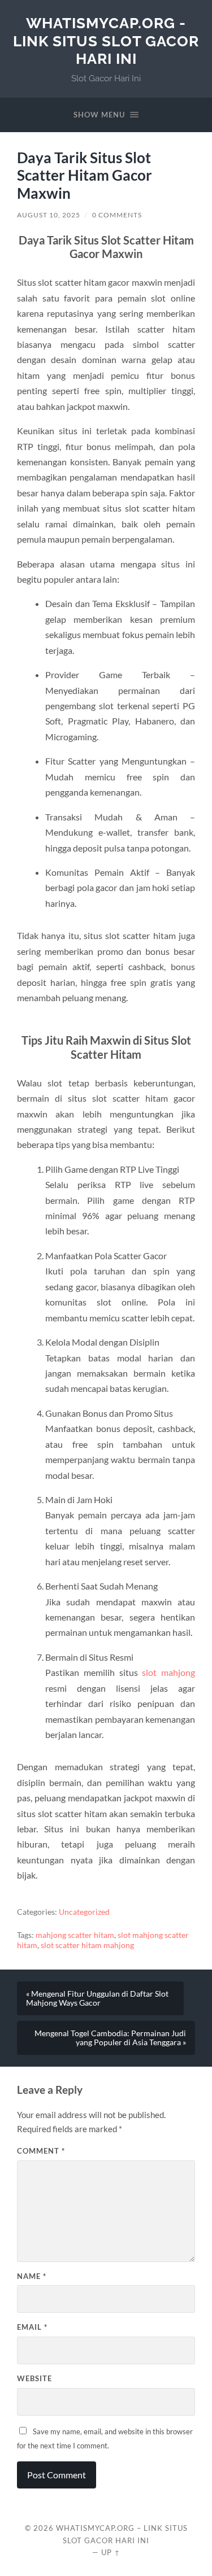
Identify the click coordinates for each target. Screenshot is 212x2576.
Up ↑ (111, 2552)
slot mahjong (168, 1672)
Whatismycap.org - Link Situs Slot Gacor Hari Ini (106, 41)
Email (32, 2327)
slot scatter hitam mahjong (87, 1945)
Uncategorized (84, 1912)
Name (32, 2276)
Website (34, 2378)
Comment (41, 2151)
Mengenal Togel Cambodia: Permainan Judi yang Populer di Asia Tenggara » (110, 2038)
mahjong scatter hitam (75, 1935)
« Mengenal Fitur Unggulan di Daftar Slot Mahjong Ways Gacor (97, 1998)
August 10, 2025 (49, 215)
